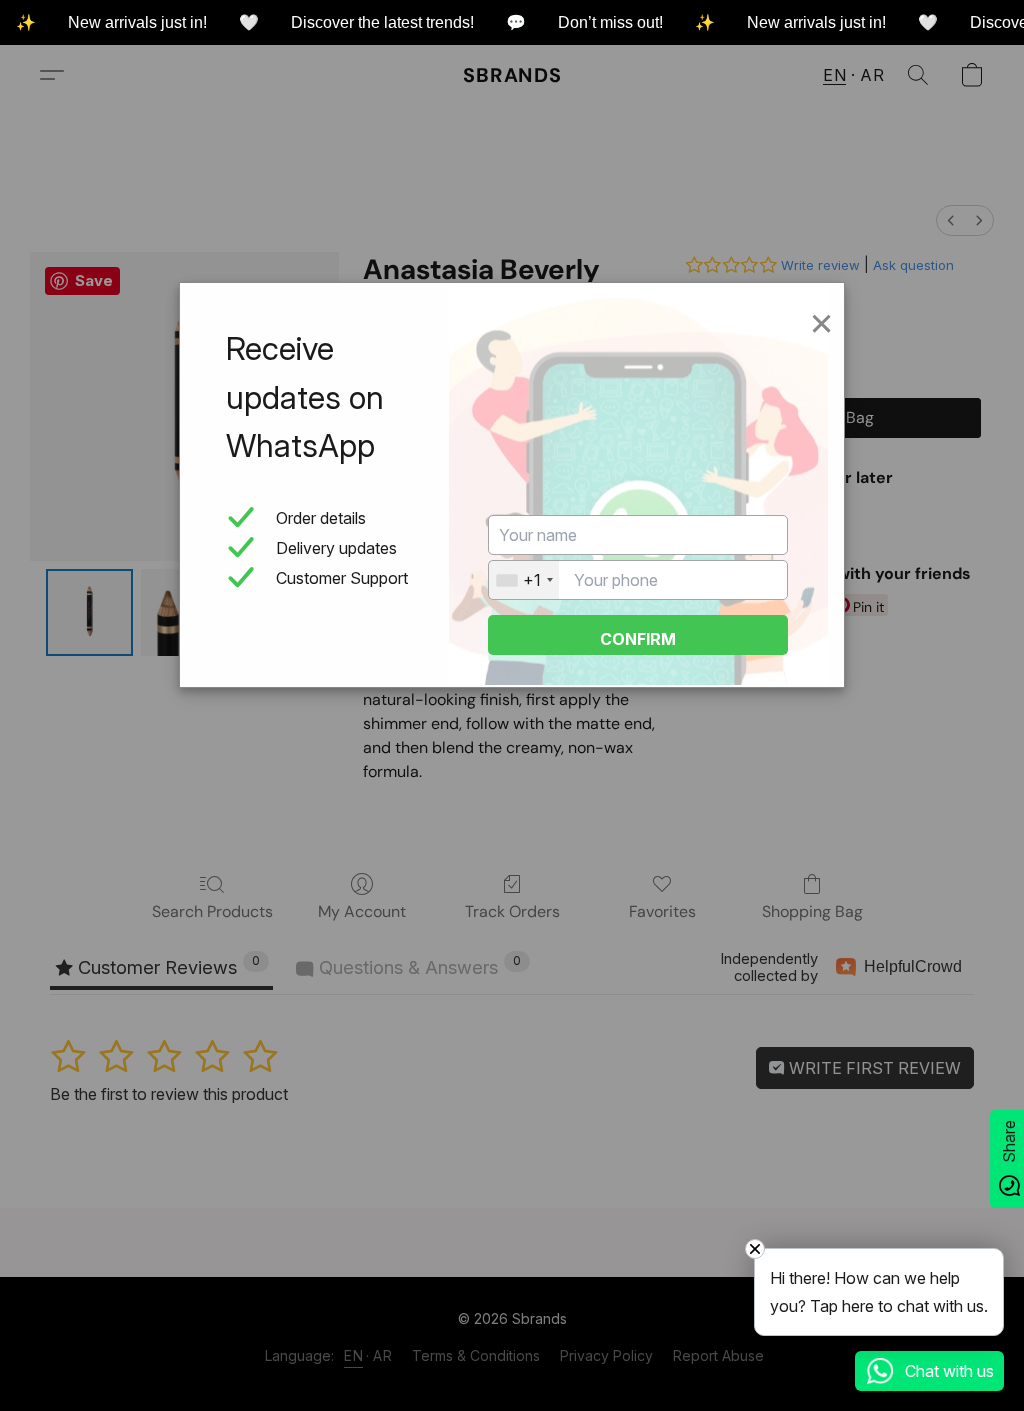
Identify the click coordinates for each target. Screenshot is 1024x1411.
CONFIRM (638, 639)
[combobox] (524, 580)
